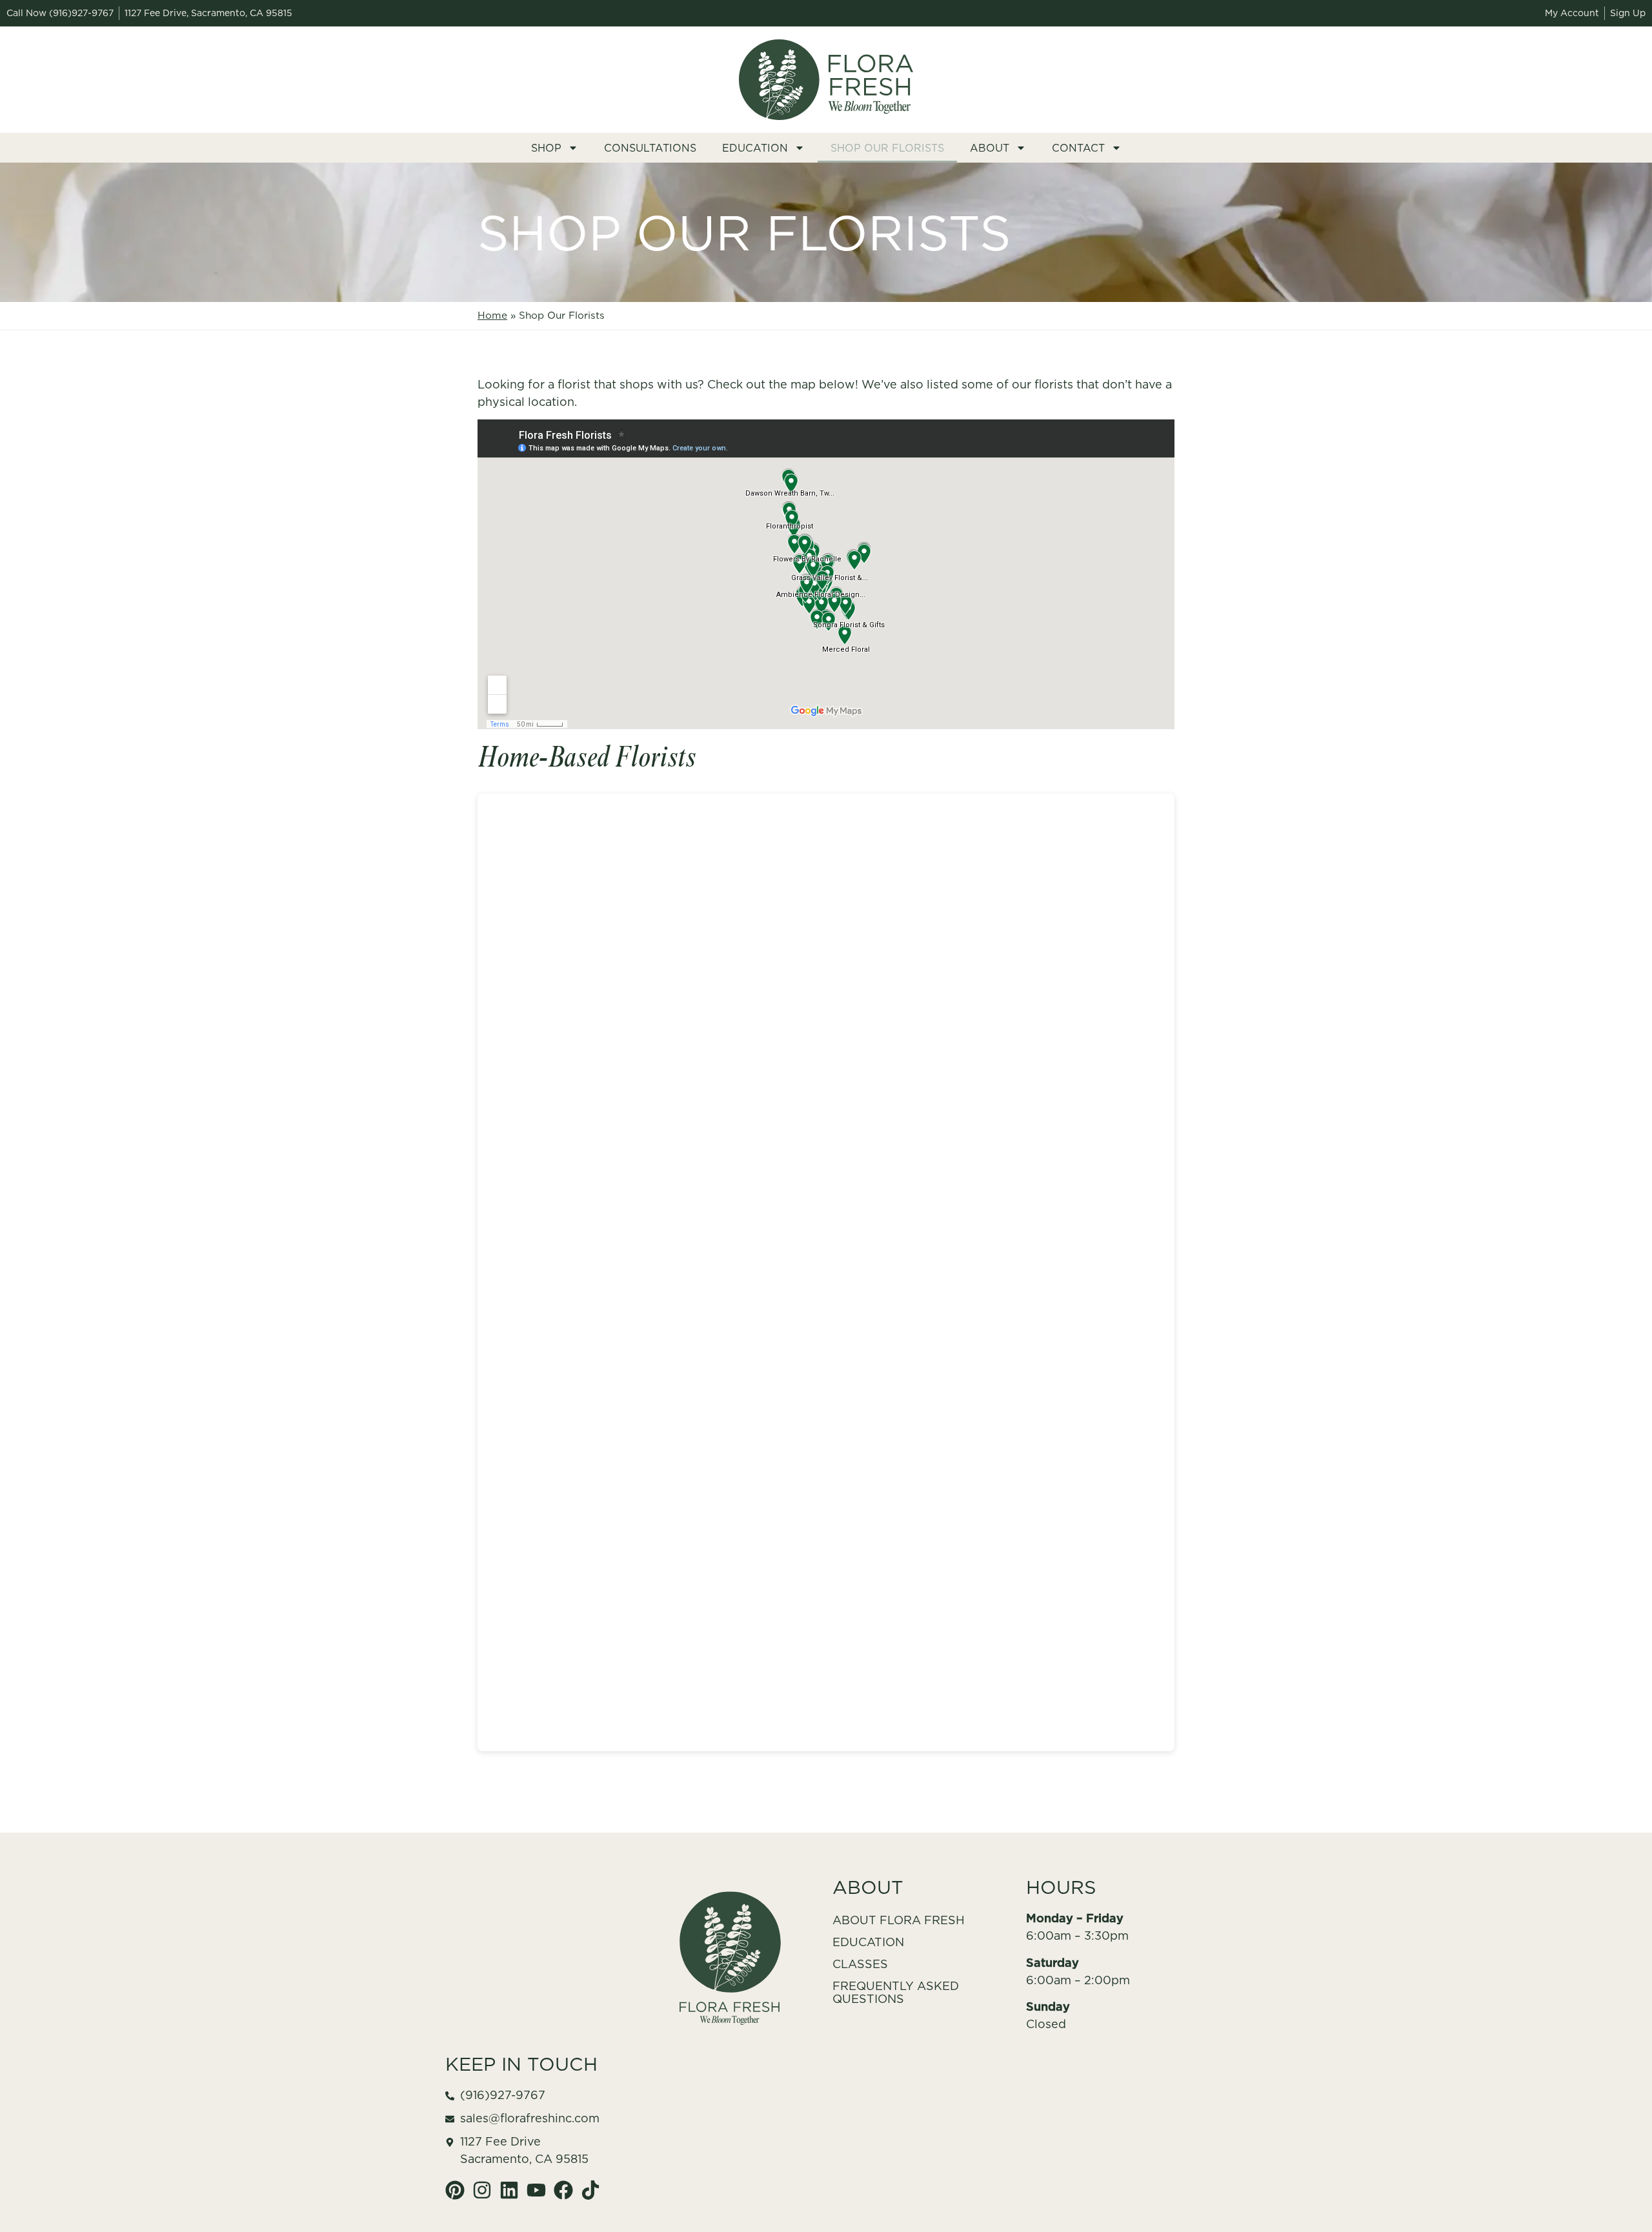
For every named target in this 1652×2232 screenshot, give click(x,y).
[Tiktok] (590, 2190)
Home (492, 315)
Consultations (650, 148)
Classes (860, 1964)
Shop (546, 148)
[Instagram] (482, 2190)
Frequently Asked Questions (896, 1992)
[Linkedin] (509, 2190)
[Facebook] (563, 2190)
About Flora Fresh (899, 1920)
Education (755, 148)
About (990, 148)
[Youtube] (536, 2190)
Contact (1078, 148)
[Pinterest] (455, 2190)
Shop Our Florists (887, 148)
